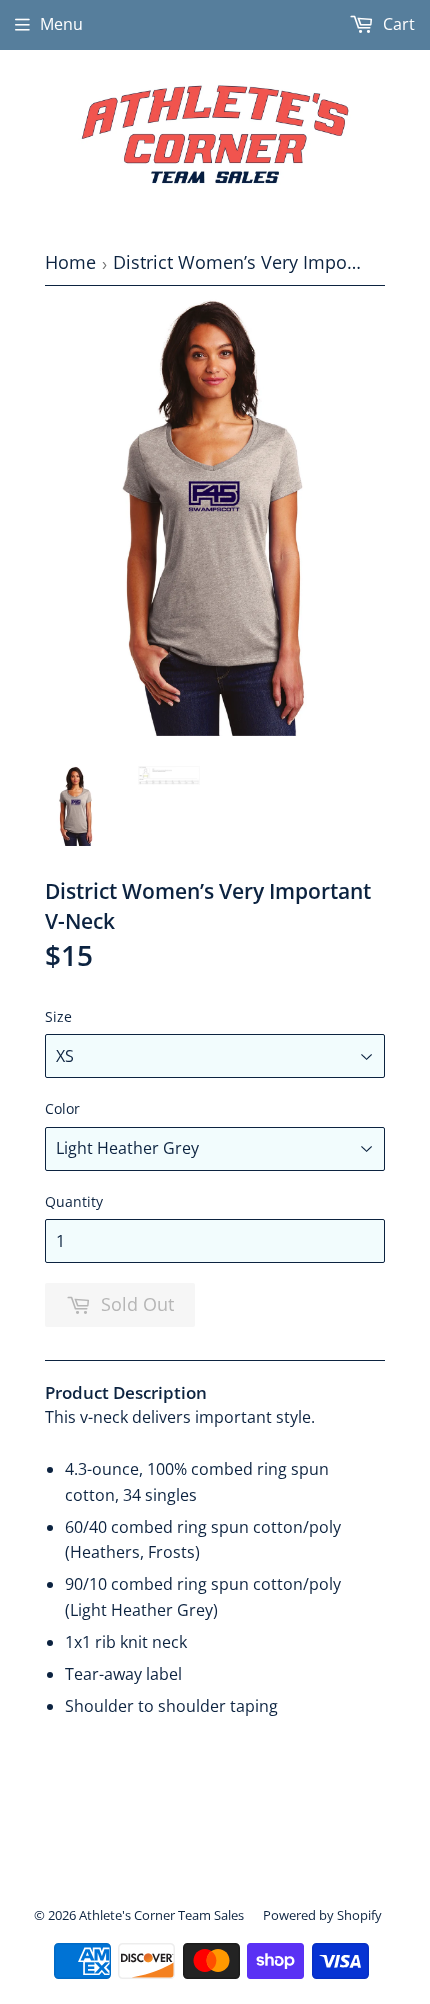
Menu (61, 24)
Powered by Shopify (322, 1915)
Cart (397, 24)
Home (70, 262)
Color (62, 1108)
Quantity (74, 1201)
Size (58, 1016)
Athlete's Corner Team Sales (161, 1915)
